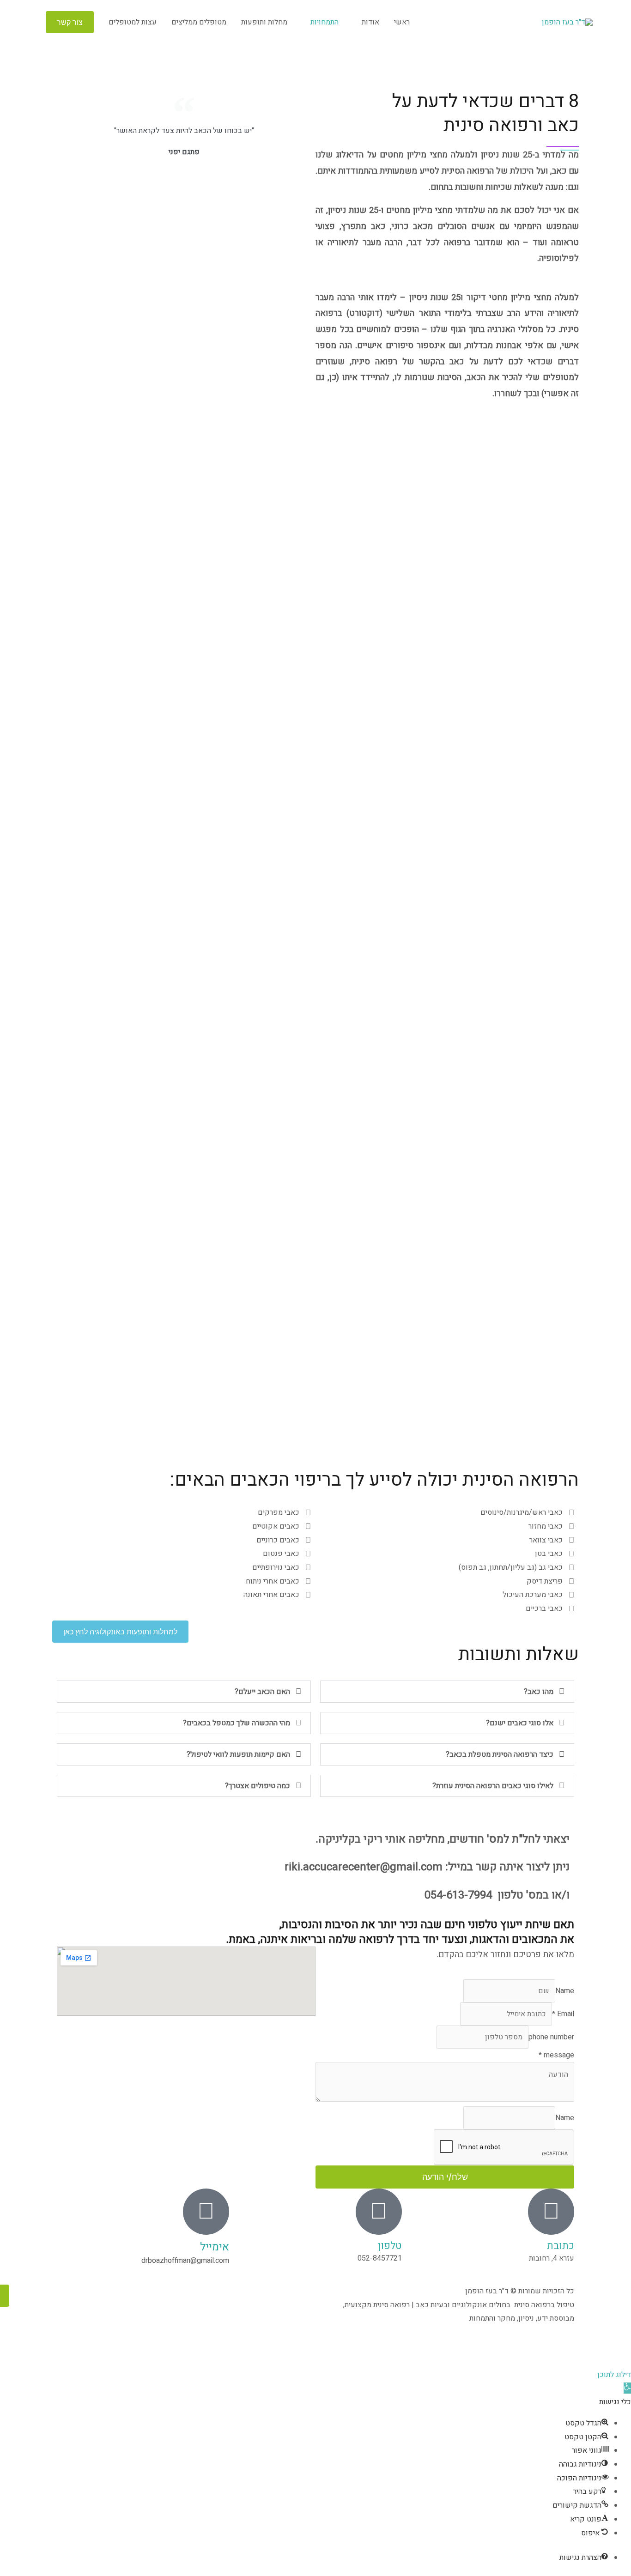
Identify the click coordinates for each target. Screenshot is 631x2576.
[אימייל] (206, 2212)
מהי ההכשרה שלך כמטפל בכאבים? (237, 1723)
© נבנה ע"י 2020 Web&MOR (447, 2349)
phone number (551, 2037)
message (556, 2055)
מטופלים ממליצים (199, 22)
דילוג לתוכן (614, 2375)
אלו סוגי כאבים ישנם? (520, 1723)
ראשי (402, 22)
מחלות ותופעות (264, 22)
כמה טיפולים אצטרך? (258, 1786)
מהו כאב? (539, 1692)
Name (565, 1991)
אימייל (215, 2247)
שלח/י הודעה (445, 2177)
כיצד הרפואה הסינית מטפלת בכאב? (500, 1754)
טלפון (390, 2246)
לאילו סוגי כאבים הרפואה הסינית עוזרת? (493, 1786)
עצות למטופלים (133, 22)
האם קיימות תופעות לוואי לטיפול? (238, 1754)
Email (563, 2014)
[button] (70, 22)
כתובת (561, 2246)
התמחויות (325, 22)
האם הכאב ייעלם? (262, 1692)
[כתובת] (551, 2212)
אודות (370, 22)
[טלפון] (379, 2212)
